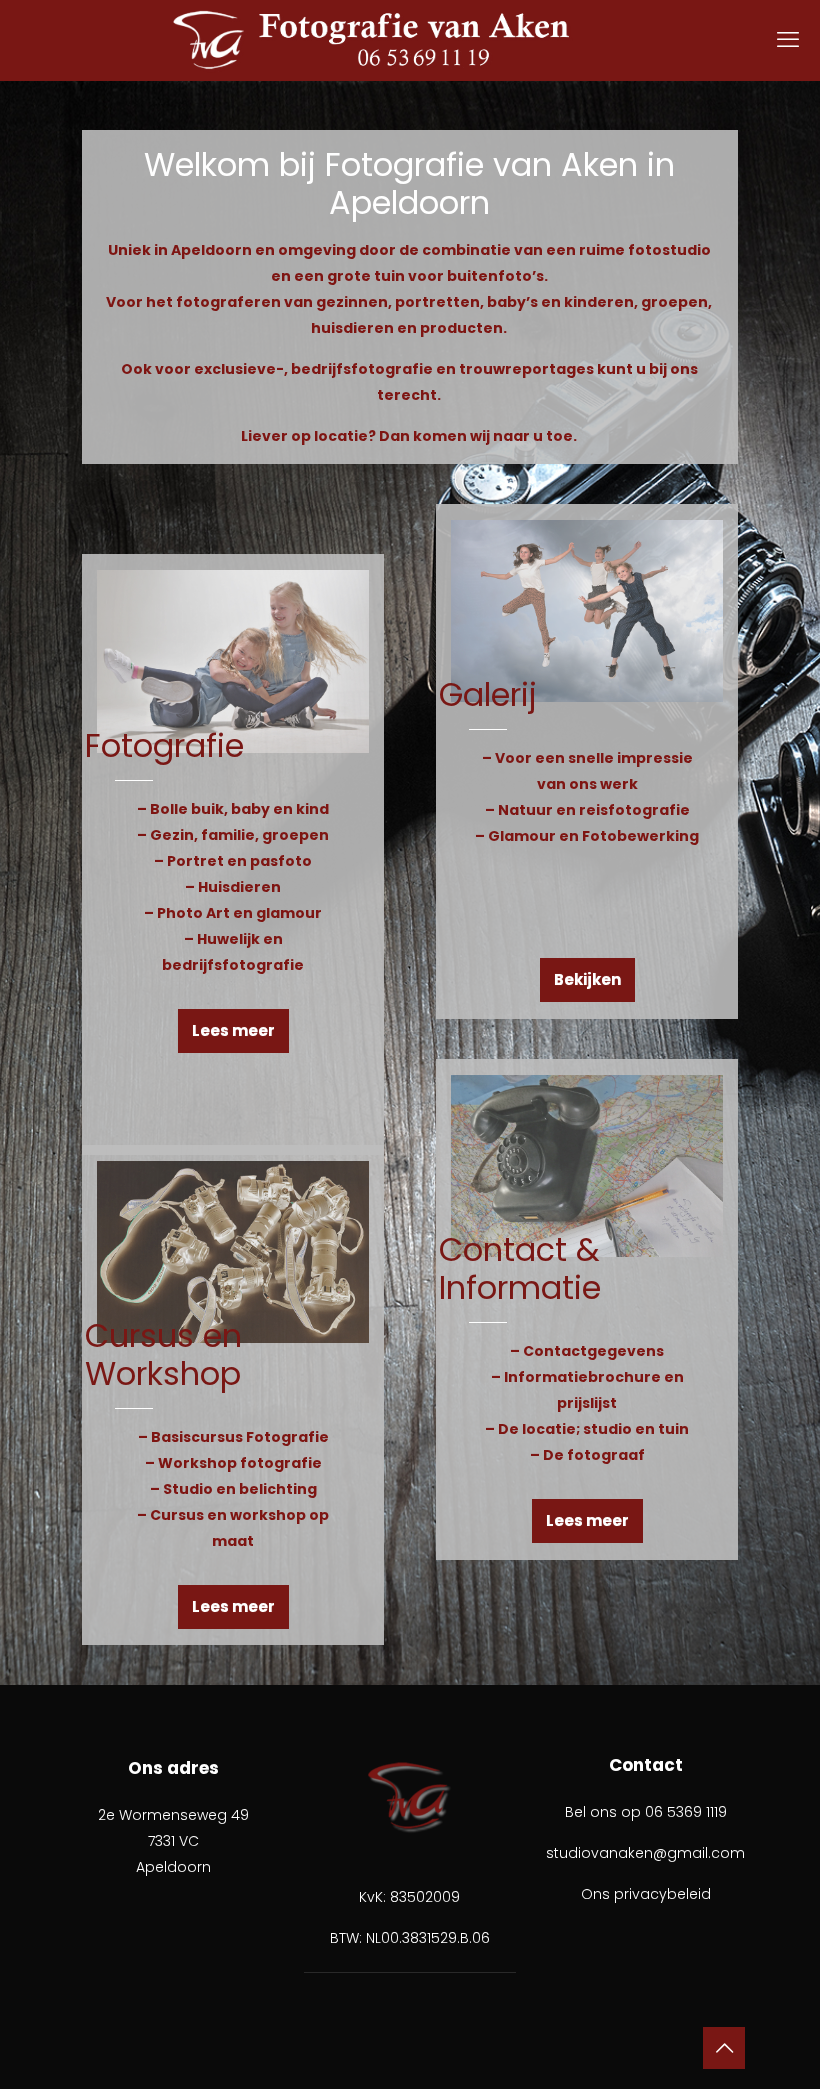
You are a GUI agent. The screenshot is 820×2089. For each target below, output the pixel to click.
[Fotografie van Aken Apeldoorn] (410, 40)
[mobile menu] (788, 40)
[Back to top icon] (724, 2048)
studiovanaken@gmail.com (645, 1853)
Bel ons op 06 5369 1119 (646, 1812)
